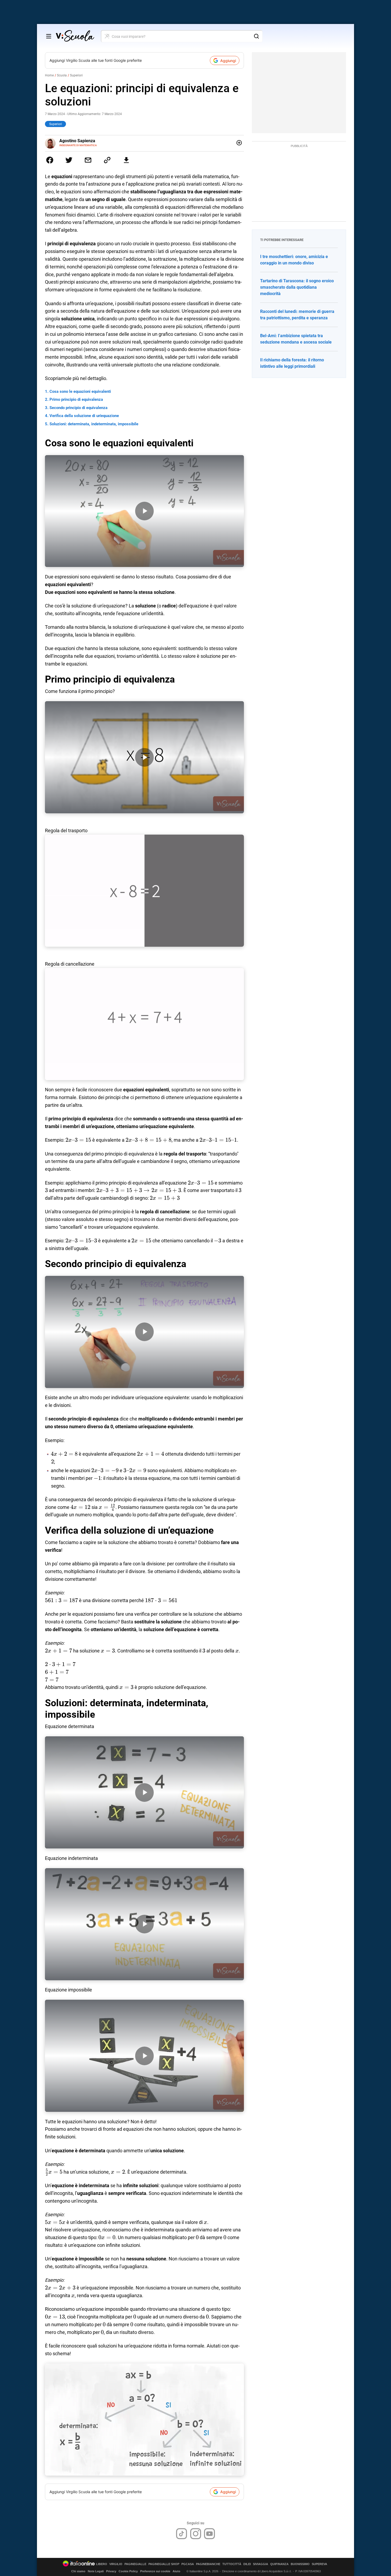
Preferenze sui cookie (155, 2571)
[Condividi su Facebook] (50, 160)
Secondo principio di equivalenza (78, 408)
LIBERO (102, 2564)
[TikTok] (182, 2534)
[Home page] (75, 36)
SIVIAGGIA (261, 2564)
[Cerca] (256, 36)
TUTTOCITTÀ (232, 2564)
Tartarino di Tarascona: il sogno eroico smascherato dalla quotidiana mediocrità (297, 287)
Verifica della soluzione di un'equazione (84, 416)
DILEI (247, 2564)
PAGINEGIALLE (135, 2564)
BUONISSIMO (300, 2564)
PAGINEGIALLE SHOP (164, 2564)
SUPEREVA (319, 2564)
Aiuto (176, 2571)
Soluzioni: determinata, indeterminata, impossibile (94, 424)
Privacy (111, 2571)
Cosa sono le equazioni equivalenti (80, 391)
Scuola (62, 75)
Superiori (76, 75)
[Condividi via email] (88, 160)
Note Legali (96, 2571)
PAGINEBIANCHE (208, 2564)
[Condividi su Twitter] (69, 160)
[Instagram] (196, 2534)
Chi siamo (78, 2571)
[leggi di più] (239, 143)
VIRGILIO (116, 2564)
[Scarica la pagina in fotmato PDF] (126, 160)
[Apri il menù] (49, 36)
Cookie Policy (128, 2571)
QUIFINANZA (279, 2564)
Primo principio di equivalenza (76, 399)
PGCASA (188, 2564)
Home (49, 75)
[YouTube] (209, 2534)
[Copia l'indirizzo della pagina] (107, 160)
